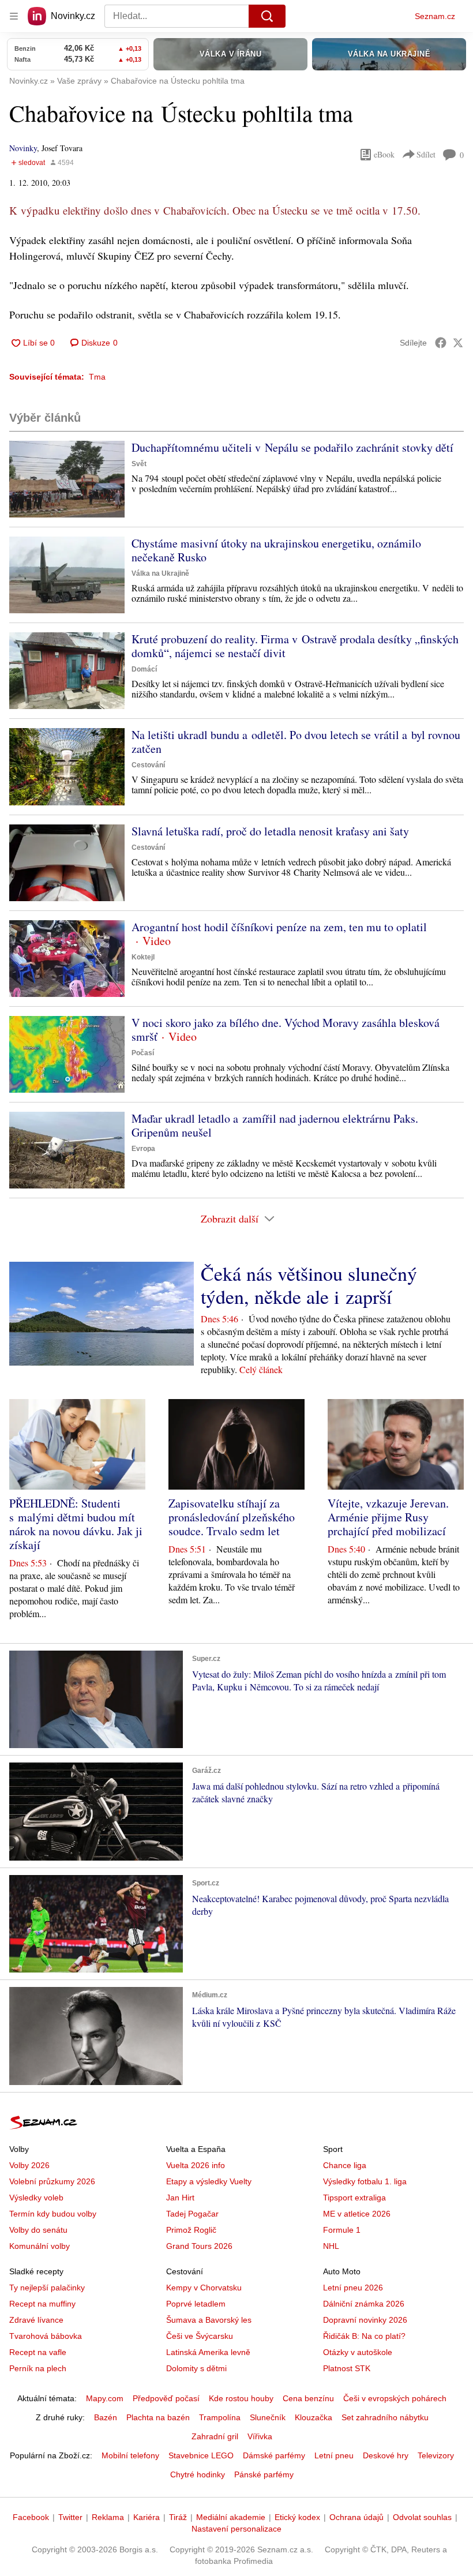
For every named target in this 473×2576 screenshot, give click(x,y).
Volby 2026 (29, 2165)
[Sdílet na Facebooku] (441, 343)
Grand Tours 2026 (199, 2246)
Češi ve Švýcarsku (200, 2336)
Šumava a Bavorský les (209, 2320)
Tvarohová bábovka (46, 2336)
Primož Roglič (191, 2230)
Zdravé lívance (36, 2320)
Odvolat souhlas (422, 2517)
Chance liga (345, 2165)
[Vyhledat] (267, 16)
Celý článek (261, 1369)
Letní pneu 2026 (353, 2288)
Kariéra (147, 2517)
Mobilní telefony (130, 2455)
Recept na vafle (38, 2352)
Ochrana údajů (356, 2517)
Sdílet (426, 154)
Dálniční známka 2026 (364, 2304)
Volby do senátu (38, 2230)
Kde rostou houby (241, 2398)
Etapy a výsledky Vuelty (209, 2181)
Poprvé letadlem (196, 2304)
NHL (331, 2246)
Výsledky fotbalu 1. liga (365, 2181)
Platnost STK (347, 2368)
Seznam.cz (435, 16)
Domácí (144, 669)
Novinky (23, 148)
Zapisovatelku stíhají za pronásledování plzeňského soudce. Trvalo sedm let (232, 1517)
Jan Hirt (180, 2198)
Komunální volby (40, 2246)
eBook (384, 154)
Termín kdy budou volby (53, 2214)
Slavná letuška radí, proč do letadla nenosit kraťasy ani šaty (270, 831)
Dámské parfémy (274, 2455)
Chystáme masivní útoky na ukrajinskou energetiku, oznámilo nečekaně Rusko (276, 550)
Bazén (106, 2417)
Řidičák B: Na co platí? (364, 2336)
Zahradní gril (215, 2436)
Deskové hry (386, 2455)
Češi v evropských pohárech (395, 2398)
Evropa (143, 1149)
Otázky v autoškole (358, 2352)
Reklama (108, 2517)
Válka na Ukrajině (160, 573)
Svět (139, 464)
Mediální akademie (231, 2517)
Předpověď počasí (166, 2398)
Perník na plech (38, 2368)
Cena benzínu (308, 2398)
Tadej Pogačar (192, 2214)
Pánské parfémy (264, 2474)
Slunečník (268, 2417)
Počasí (143, 1053)
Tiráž (178, 2517)
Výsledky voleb (36, 2198)
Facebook (31, 2517)
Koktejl (143, 957)
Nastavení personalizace (236, 2529)
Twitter (70, 2517)
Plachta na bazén (158, 2417)
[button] (67, 479)
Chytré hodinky (198, 2474)
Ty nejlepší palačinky (47, 2288)
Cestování (148, 765)
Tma (97, 377)
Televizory (436, 2455)
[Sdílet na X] (458, 343)
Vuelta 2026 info (196, 2165)
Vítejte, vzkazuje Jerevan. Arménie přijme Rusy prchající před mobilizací (388, 1517)
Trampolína (220, 2417)
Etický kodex (297, 2517)
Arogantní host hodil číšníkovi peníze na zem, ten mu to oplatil (279, 927)
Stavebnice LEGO (201, 2455)
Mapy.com (105, 2398)
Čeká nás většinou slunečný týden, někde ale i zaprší (309, 1285)
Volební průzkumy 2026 (52, 2181)
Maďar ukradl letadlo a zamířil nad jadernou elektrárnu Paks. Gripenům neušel (275, 1125)
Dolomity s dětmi (196, 2368)
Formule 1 (342, 2230)
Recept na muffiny (42, 2304)
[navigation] (14, 16)
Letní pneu (334, 2455)
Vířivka (260, 2436)
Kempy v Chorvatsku (204, 2288)
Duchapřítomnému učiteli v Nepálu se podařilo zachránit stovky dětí (292, 447)
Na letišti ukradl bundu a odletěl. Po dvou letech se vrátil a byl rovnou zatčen (296, 742)
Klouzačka (314, 2417)
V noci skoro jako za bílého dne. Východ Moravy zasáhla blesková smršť (286, 1030)
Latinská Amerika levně (208, 2352)
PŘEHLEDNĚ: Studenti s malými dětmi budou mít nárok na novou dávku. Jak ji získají (76, 1524)
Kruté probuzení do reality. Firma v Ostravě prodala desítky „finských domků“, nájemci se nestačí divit (295, 646)
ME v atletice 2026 (357, 2214)
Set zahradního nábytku (385, 2417)
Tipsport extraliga (354, 2198)
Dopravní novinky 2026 (365, 2320)
